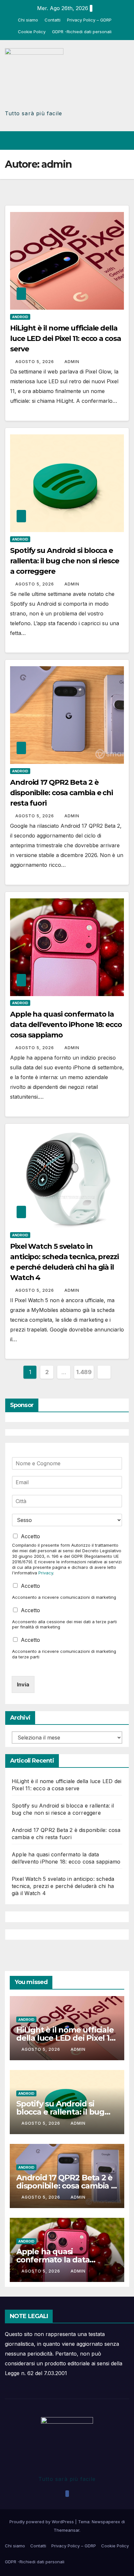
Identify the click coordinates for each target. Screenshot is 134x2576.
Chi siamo (28, 20)
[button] (101, 141)
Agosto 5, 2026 (35, 362)
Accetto (30, 1536)
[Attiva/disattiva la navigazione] (124, 141)
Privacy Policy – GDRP (89, 20)
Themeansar (67, 2530)
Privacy (46, 1573)
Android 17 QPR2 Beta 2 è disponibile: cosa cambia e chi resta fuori (61, 793)
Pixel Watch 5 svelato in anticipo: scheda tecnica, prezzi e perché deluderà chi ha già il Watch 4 (63, 1886)
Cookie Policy (32, 32)
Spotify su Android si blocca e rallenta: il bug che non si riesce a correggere (65, 561)
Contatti (53, 20)
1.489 (84, 1372)
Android (20, 317)
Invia (23, 1684)
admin (72, 362)
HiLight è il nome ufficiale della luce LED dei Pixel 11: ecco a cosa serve (66, 338)
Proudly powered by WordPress (42, 2522)
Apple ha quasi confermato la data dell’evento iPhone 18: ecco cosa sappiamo (66, 1025)
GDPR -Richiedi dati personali (82, 32)
